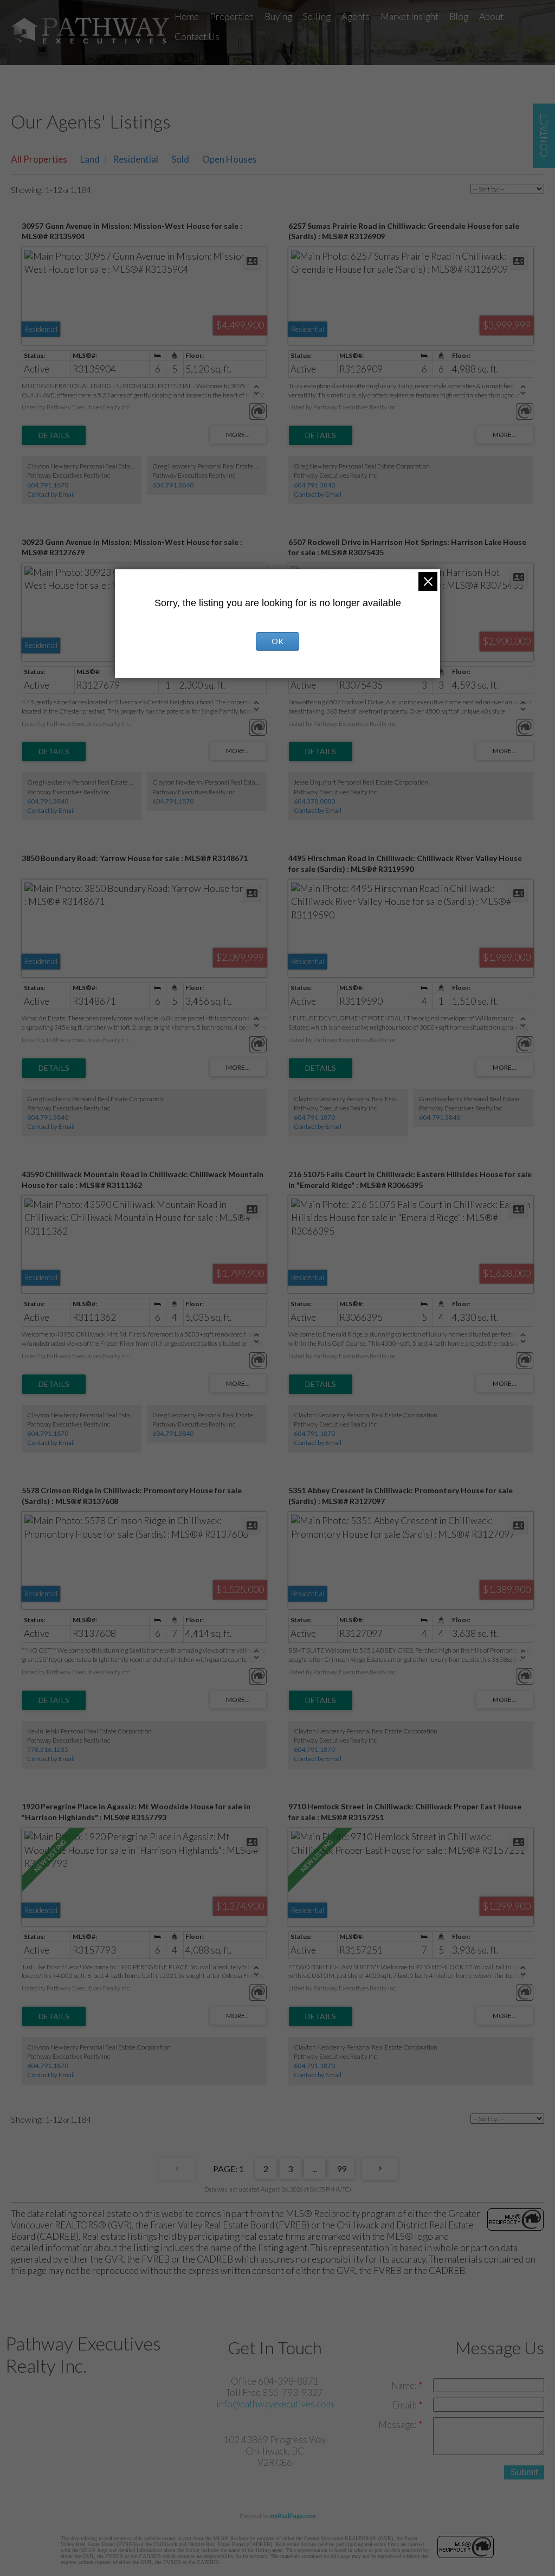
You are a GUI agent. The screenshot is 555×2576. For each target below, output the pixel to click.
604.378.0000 (314, 801)
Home (187, 17)
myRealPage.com (293, 2516)
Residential (135, 159)
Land (90, 159)
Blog (459, 17)
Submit (524, 2472)
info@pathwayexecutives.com (275, 2404)
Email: (405, 2405)
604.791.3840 (173, 485)
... (315, 2169)
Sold (180, 159)
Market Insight (409, 17)
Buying (278, 17)
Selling (317, 17)
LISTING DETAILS (54, 435)
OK (277, 641)
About (491, 17)
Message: (398, 2424)
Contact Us (197, 37)
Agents (356, 17)
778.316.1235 (48, 1749)
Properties (232, 17)
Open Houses (230, 159)
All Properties (39, 159)
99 (341, 2169)
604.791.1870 (48, 485)
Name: (405, 2385)
